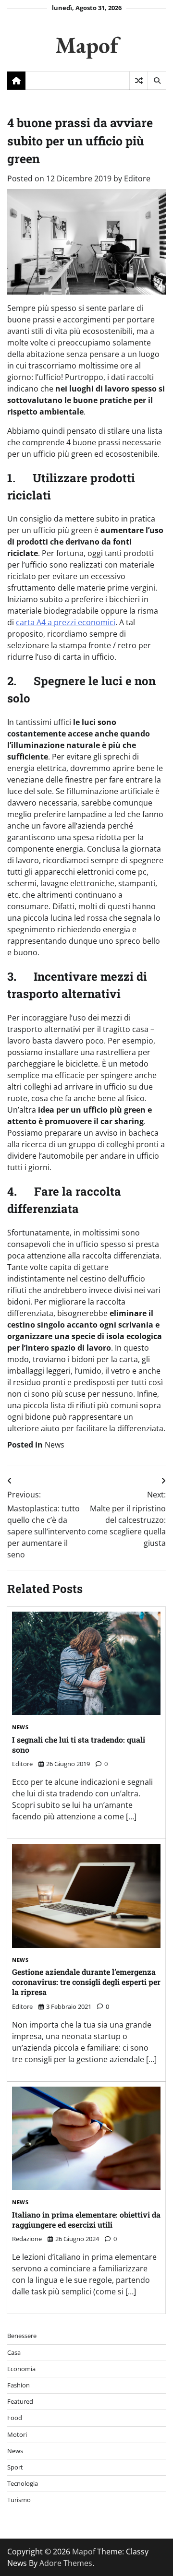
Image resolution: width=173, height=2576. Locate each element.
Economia (21, 2369)
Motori (17, 2434)
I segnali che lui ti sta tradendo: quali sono (79, 1745)
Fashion (19, 2385)
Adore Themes (66, 2563)
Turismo (19, 2500)
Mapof (87, 45)
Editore (137, 178)
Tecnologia (23, 2483)
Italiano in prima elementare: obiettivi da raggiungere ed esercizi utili (86, 2220)
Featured (20, 2401)
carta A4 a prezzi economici (66, 622)
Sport (15, 2467)
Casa (14, 2352)
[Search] (157, 81)
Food (15, 2418)
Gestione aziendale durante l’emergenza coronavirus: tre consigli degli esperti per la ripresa (86, 1982)
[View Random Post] (139, 81)
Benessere (22, 2336)
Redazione (27, 2239)
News (55, 1445)
